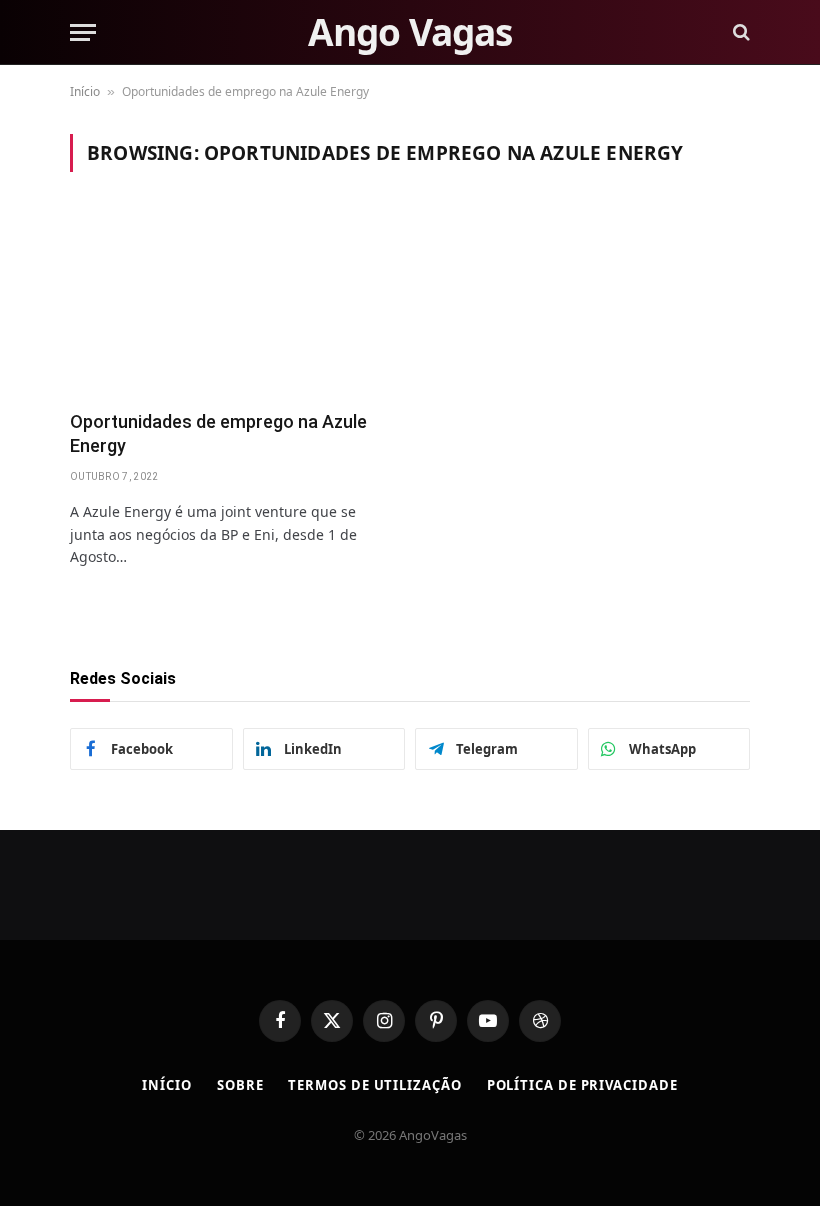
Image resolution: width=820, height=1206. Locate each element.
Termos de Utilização (374, 1085)
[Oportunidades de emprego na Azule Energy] (231, 302)
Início (85, 91)
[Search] (739, 32)
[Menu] (83, 32)
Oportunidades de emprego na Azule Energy (218, 433)
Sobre (240, 1085)
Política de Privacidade (582, 1085)
